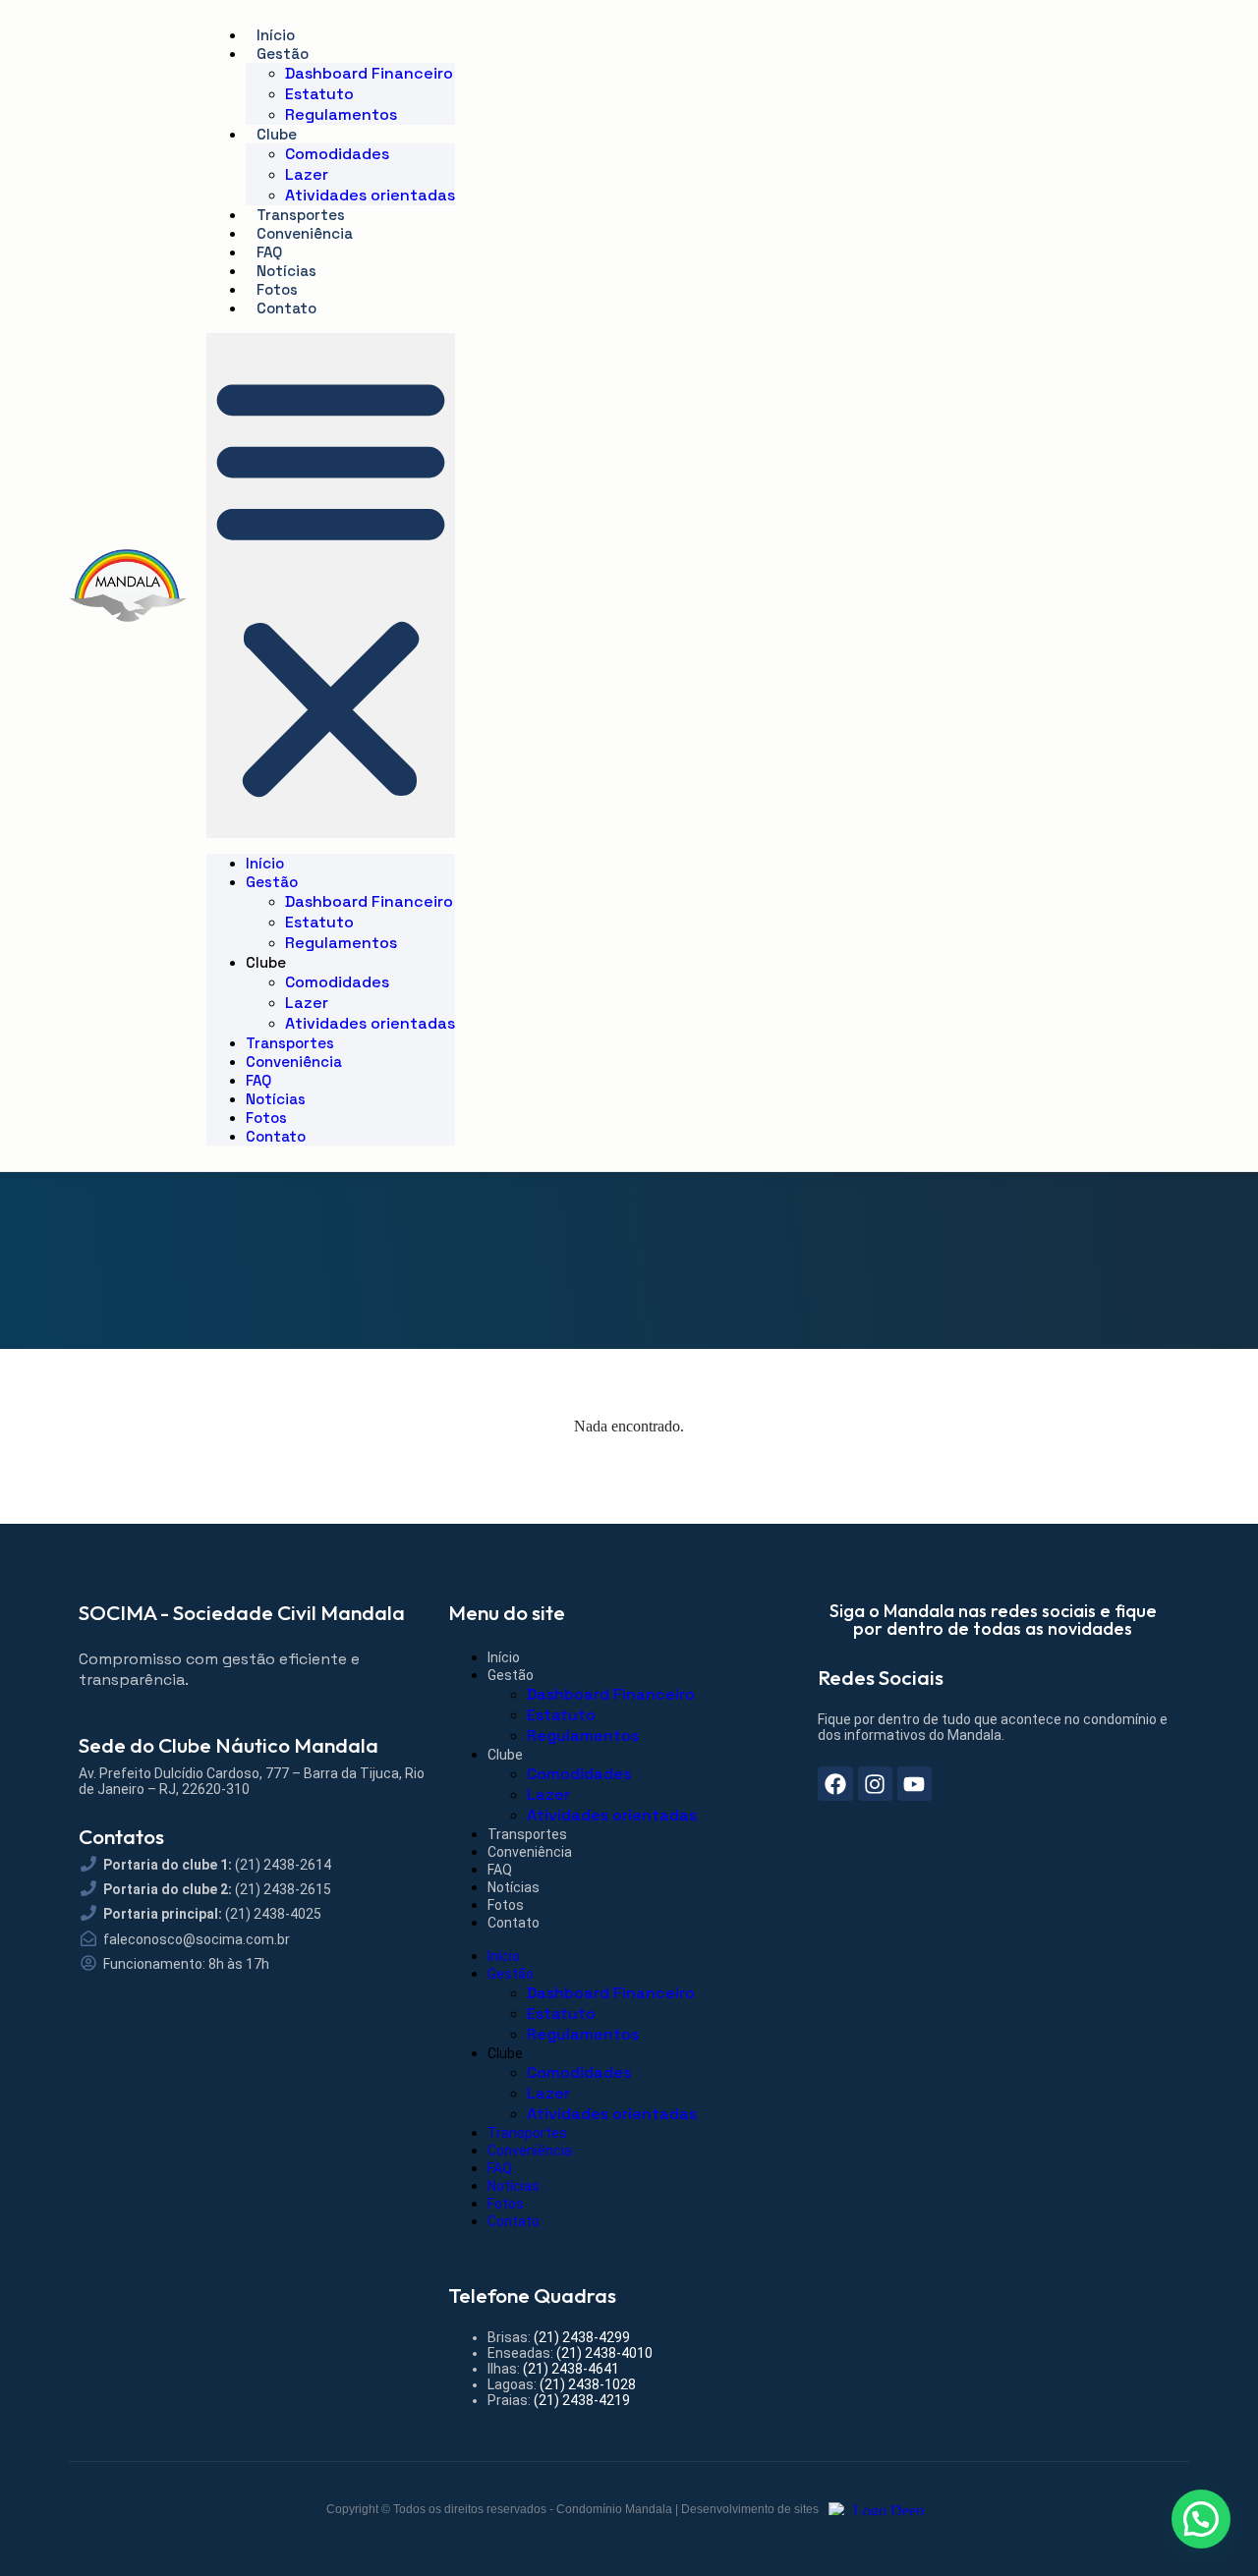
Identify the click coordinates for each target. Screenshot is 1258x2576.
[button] (331, 586)
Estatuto (319, 94)
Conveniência (305, 233)
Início (276, 35)
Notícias (286, 271)
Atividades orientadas (370, 195)
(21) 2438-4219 (582, 2400)
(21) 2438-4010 (604, 2353)
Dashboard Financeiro (369, 73)
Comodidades (337, 154)
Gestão (283, 54)
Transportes (301, 215)
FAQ (269, 252)
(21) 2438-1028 (588, 2384)
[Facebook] (835, 1784)
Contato (286, 308)
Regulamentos (341, 114)
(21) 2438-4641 (571, 2369)
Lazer (307, 174)
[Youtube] (915, 1784)
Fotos (277, 289)
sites (806, 2509)
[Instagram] (875, 1784)
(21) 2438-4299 (582, 2337)
